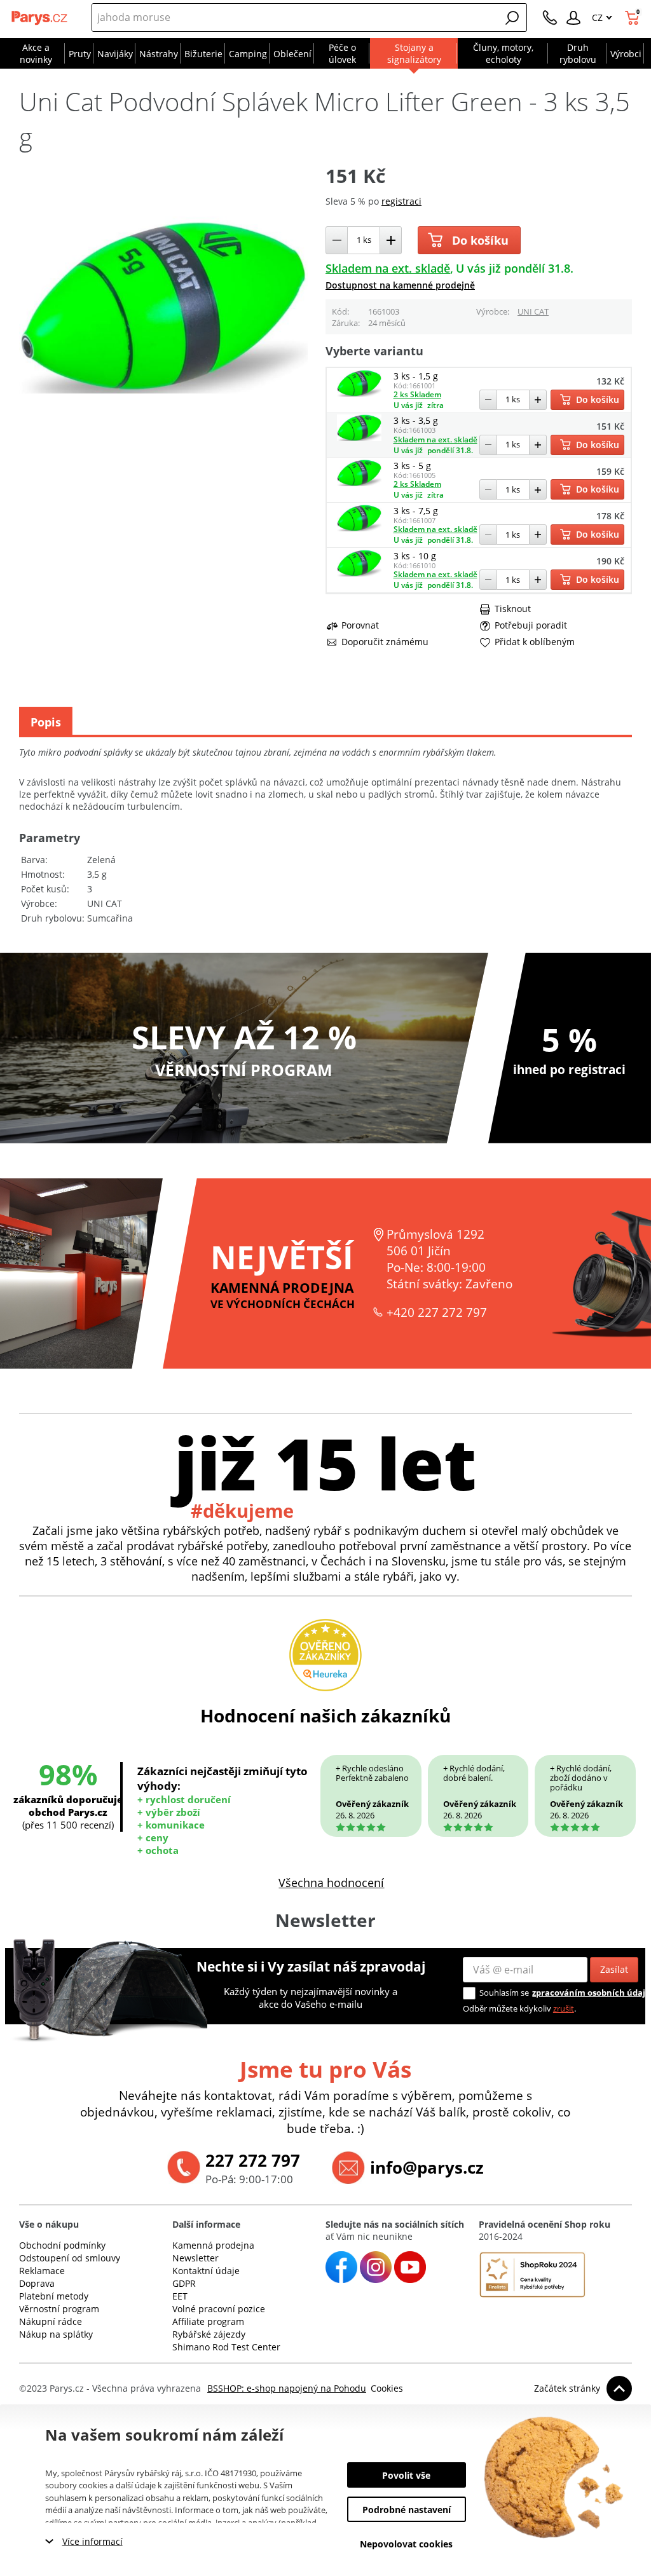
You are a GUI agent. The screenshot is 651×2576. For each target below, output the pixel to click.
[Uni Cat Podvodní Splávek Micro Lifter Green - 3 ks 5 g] (359, 483)
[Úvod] (40, 18)
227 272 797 (253, 2160)
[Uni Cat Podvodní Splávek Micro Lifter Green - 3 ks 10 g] (359, 573)
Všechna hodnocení (331, 1883)
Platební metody (54, 2296)
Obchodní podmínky (62, 2245)
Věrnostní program (59, 2309)
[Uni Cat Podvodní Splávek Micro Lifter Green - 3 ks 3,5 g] (359, 438)
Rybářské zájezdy (209, 2334)
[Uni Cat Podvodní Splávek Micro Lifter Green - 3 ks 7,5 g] (359, 528)
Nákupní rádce (51, 2321)
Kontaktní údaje (206, 2271)
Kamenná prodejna (213, 2245)
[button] (512, 18)
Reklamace (42, 2271)
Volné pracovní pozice (219, 2309)
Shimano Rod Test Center (226, 2347)
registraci (401, 201)
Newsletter (195, 2258)
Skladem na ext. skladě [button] (388, 268)
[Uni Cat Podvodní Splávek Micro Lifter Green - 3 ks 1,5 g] (359, 393)
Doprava (37, 2283)
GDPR (184, 2283)
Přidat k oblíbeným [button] (535, 642)
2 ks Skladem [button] (417, 394)
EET (180, 2296)
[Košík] (634, 18)
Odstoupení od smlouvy (70, 2258)
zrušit (564, 2008)
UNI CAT (533, 311)
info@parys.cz (427, 2167)
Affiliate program (208, 2321)
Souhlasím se (504, 1993)
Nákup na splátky (56, 2334)
